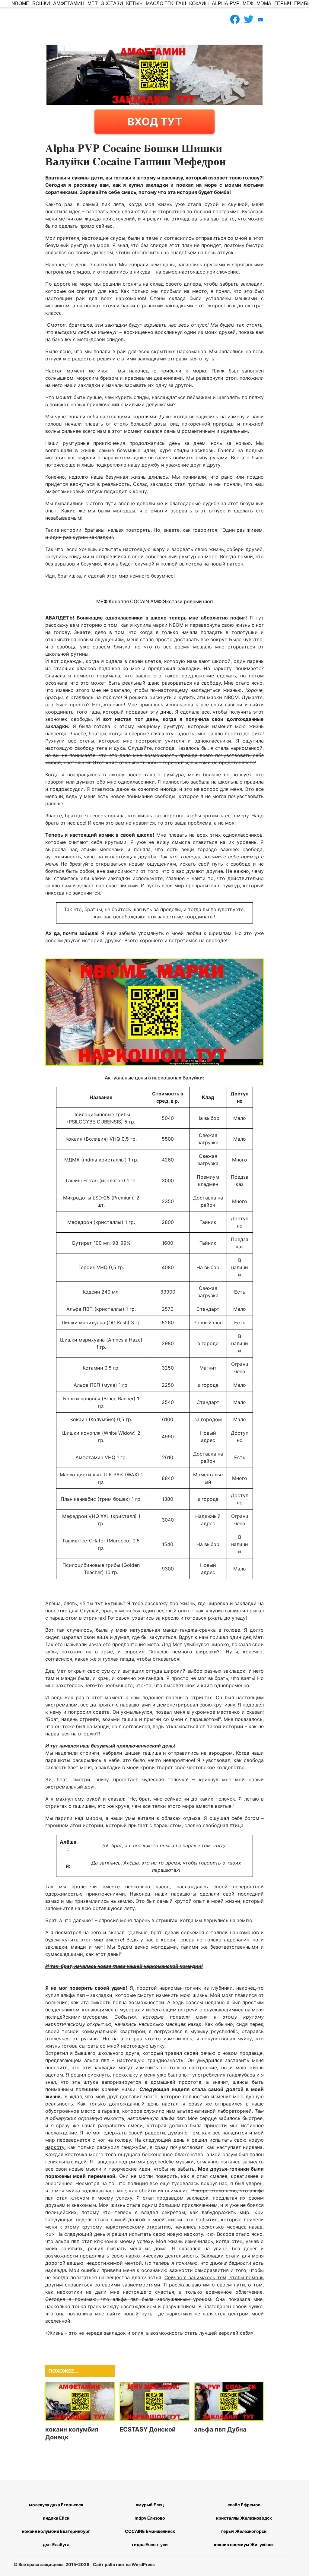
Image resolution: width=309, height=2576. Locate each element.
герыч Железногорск (244, 2531)
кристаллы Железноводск (244, 2518)
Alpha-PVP (226, 3)
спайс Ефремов (244, 2505)
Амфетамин (69, 3)
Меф (248, 3)
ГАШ (181, 3)
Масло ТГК (159, 3)
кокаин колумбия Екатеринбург (56, 2531)
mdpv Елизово (150, 2518)
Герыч (283, 3)
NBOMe (20, 3)
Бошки (41, 3)
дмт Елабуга (56, 2544)
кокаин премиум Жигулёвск (244, 2544)
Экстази (112, 3)
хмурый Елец (150, 2505)
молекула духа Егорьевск (56, 2505)
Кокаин (199, 3)
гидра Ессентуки (150, 2544)
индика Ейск (56, 2518)
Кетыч (134, 3)
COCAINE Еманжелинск (150, 2531)
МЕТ (93, 3)
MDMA (264, 3)
